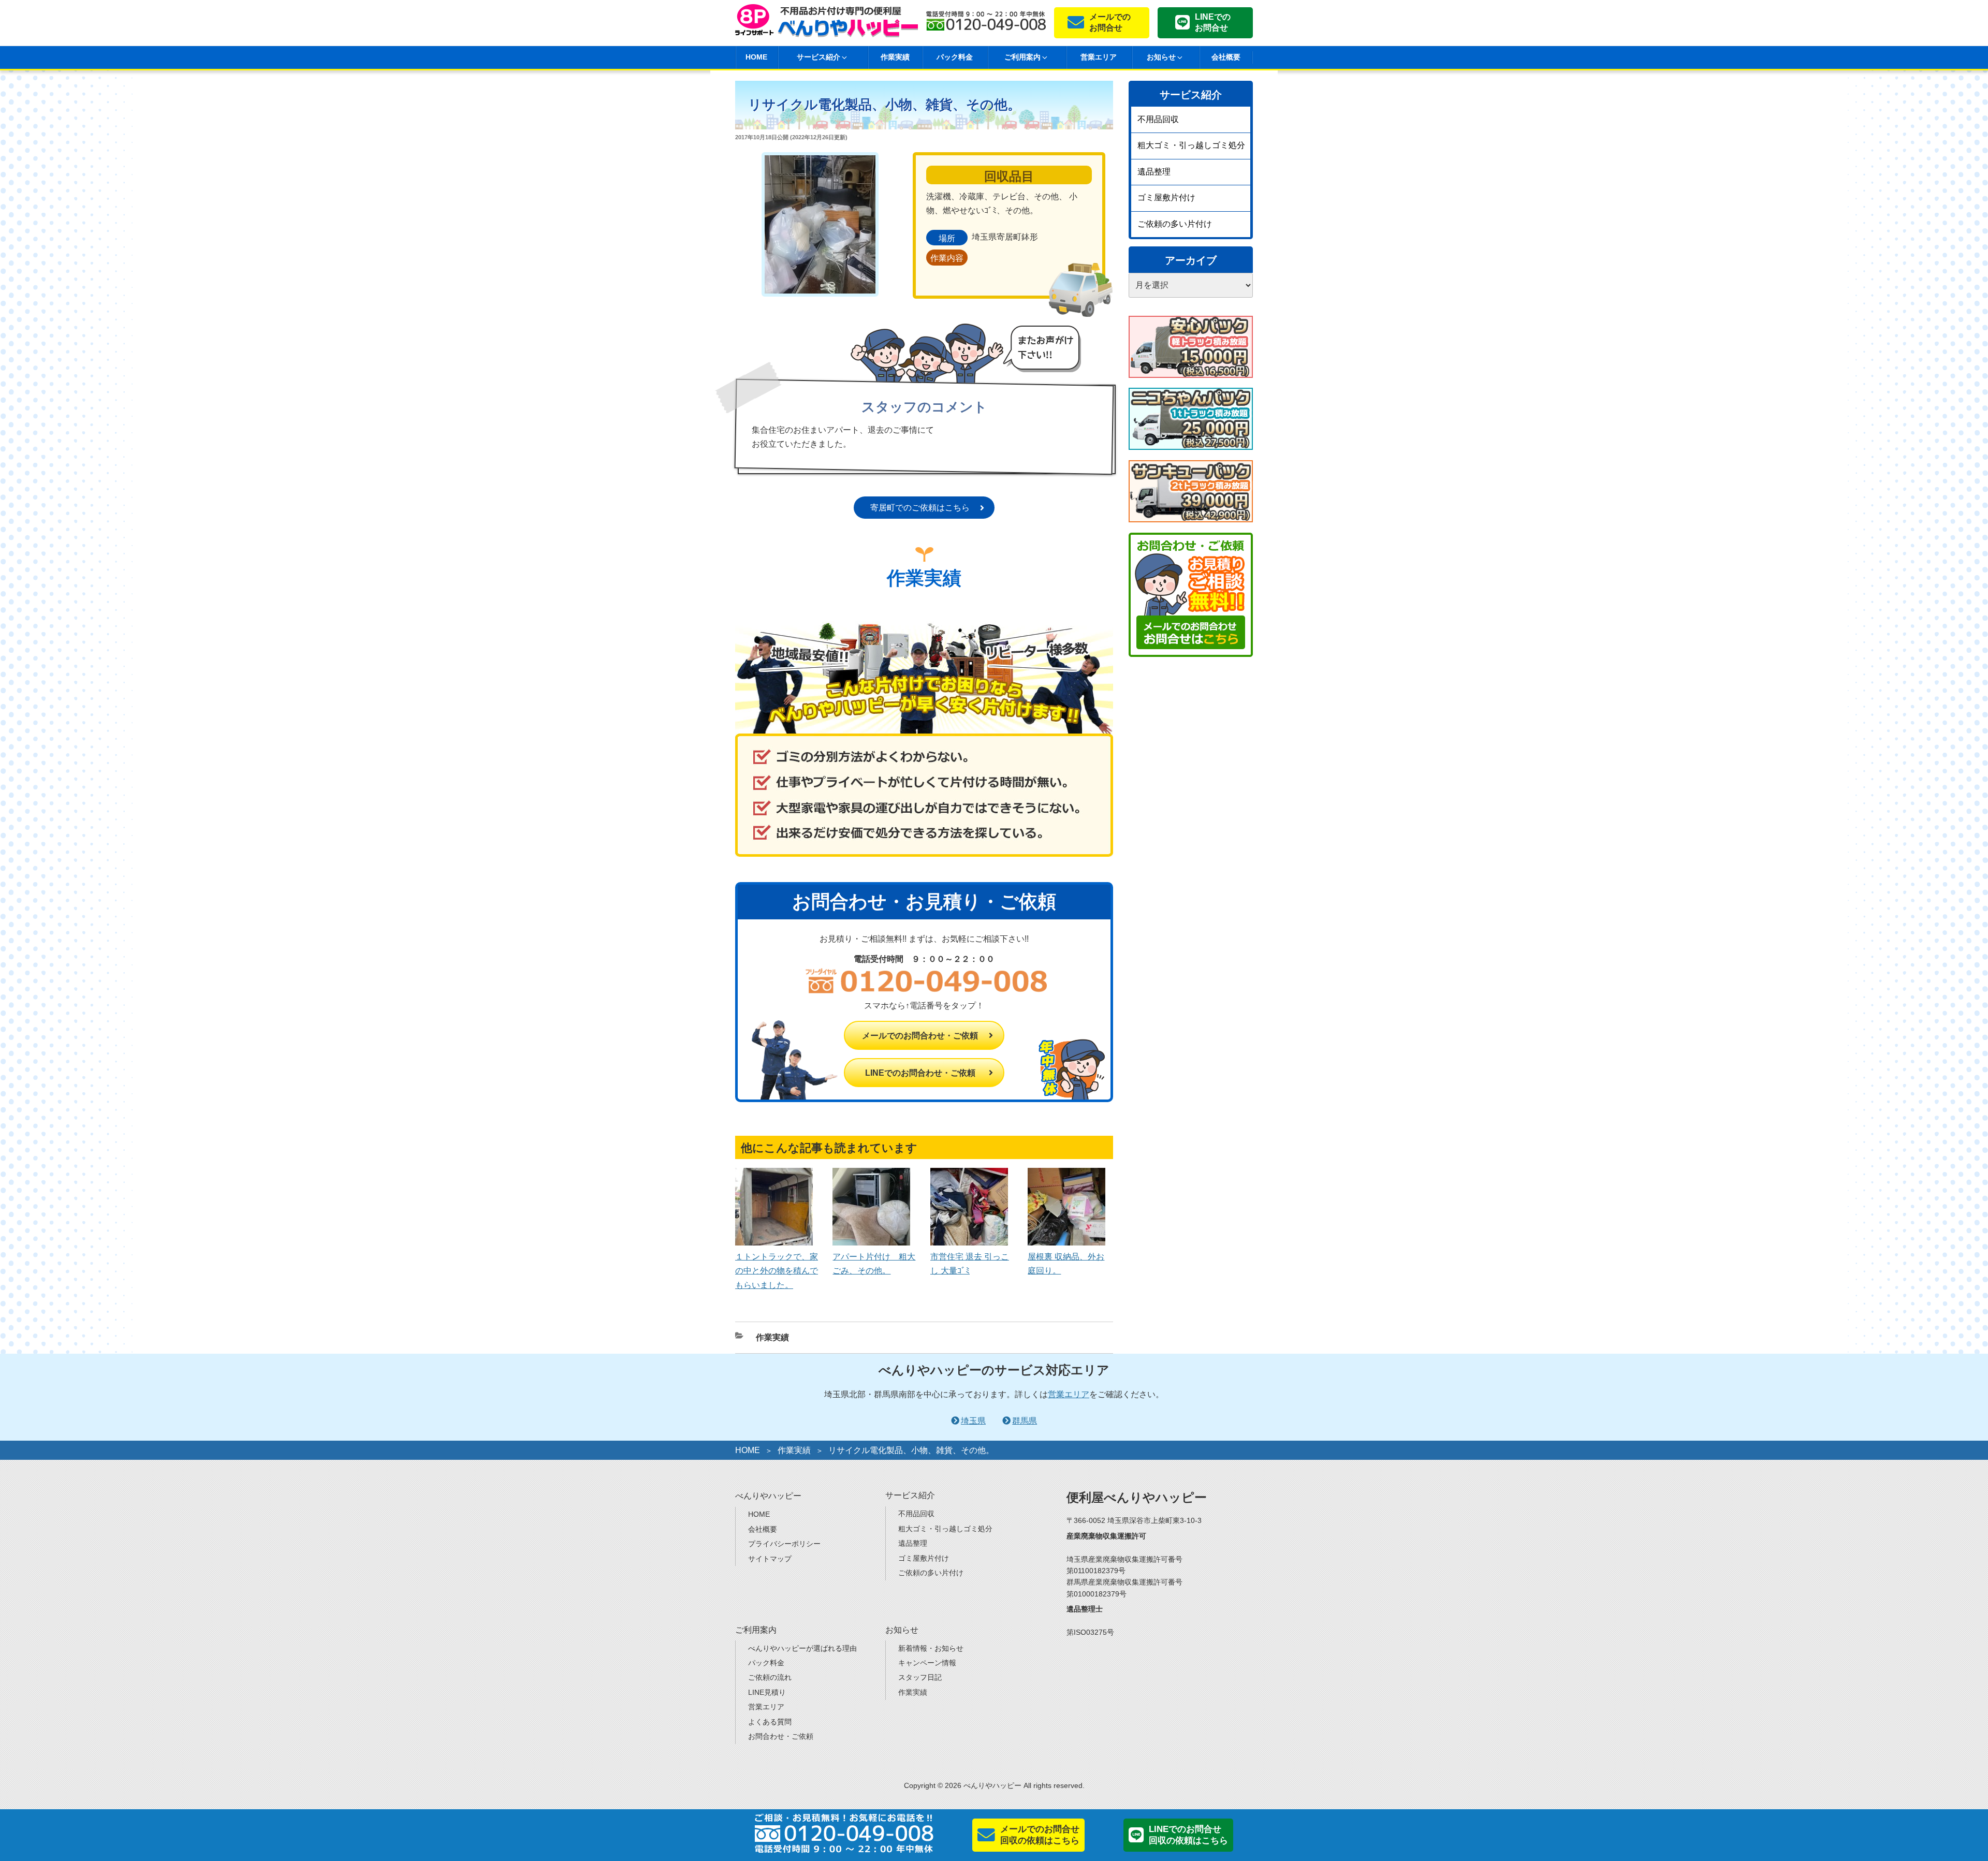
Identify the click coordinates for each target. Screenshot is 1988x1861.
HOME (756, 57)
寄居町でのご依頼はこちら (920, 508)
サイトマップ (770, 1559)
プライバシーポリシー (784, 1544)
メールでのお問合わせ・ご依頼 (920, 1036)
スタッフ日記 (920, 1677)
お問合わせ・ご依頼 (781, 1736)
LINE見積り (767, 1692)
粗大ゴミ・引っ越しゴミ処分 (1191, 145)
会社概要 (1226, 57)
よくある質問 (770, 1722)
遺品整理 (1154, 172)
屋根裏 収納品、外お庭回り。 (1066, 1264)
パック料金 (955, 57)
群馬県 (1025, 1421)
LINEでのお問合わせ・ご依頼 (920, 1073)
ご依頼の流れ (770, 1677)
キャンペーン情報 (927, 1663)
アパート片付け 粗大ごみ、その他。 (874, 1264)
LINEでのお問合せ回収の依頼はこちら (1188, 1835)
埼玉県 (973, 1421)
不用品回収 (1158, 119)
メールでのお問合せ (1110, 22)
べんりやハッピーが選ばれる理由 (802, 1648)
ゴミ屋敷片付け (1166, 197)
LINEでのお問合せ (1213, 22)
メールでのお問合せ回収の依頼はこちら (1040, 1835)
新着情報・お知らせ (931, 1648)
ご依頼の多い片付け (1175, 224)
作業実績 (895, 57)
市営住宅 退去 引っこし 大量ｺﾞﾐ (970, 1264)
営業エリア (1099, 57)
